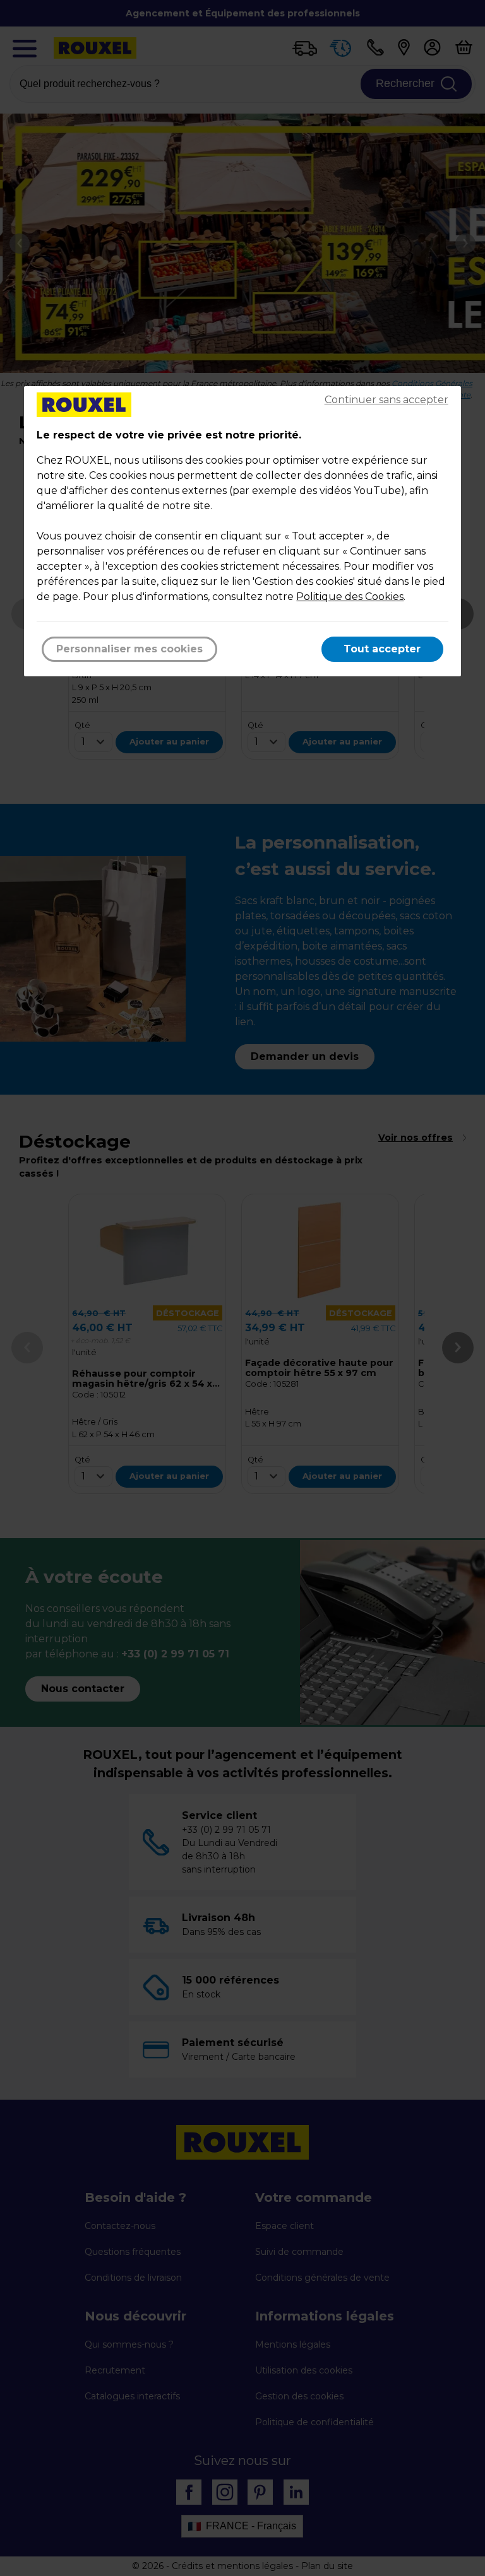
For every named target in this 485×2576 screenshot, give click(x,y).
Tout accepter (382, 649)
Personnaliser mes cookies (129, 649)
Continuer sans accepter (386, 400)
